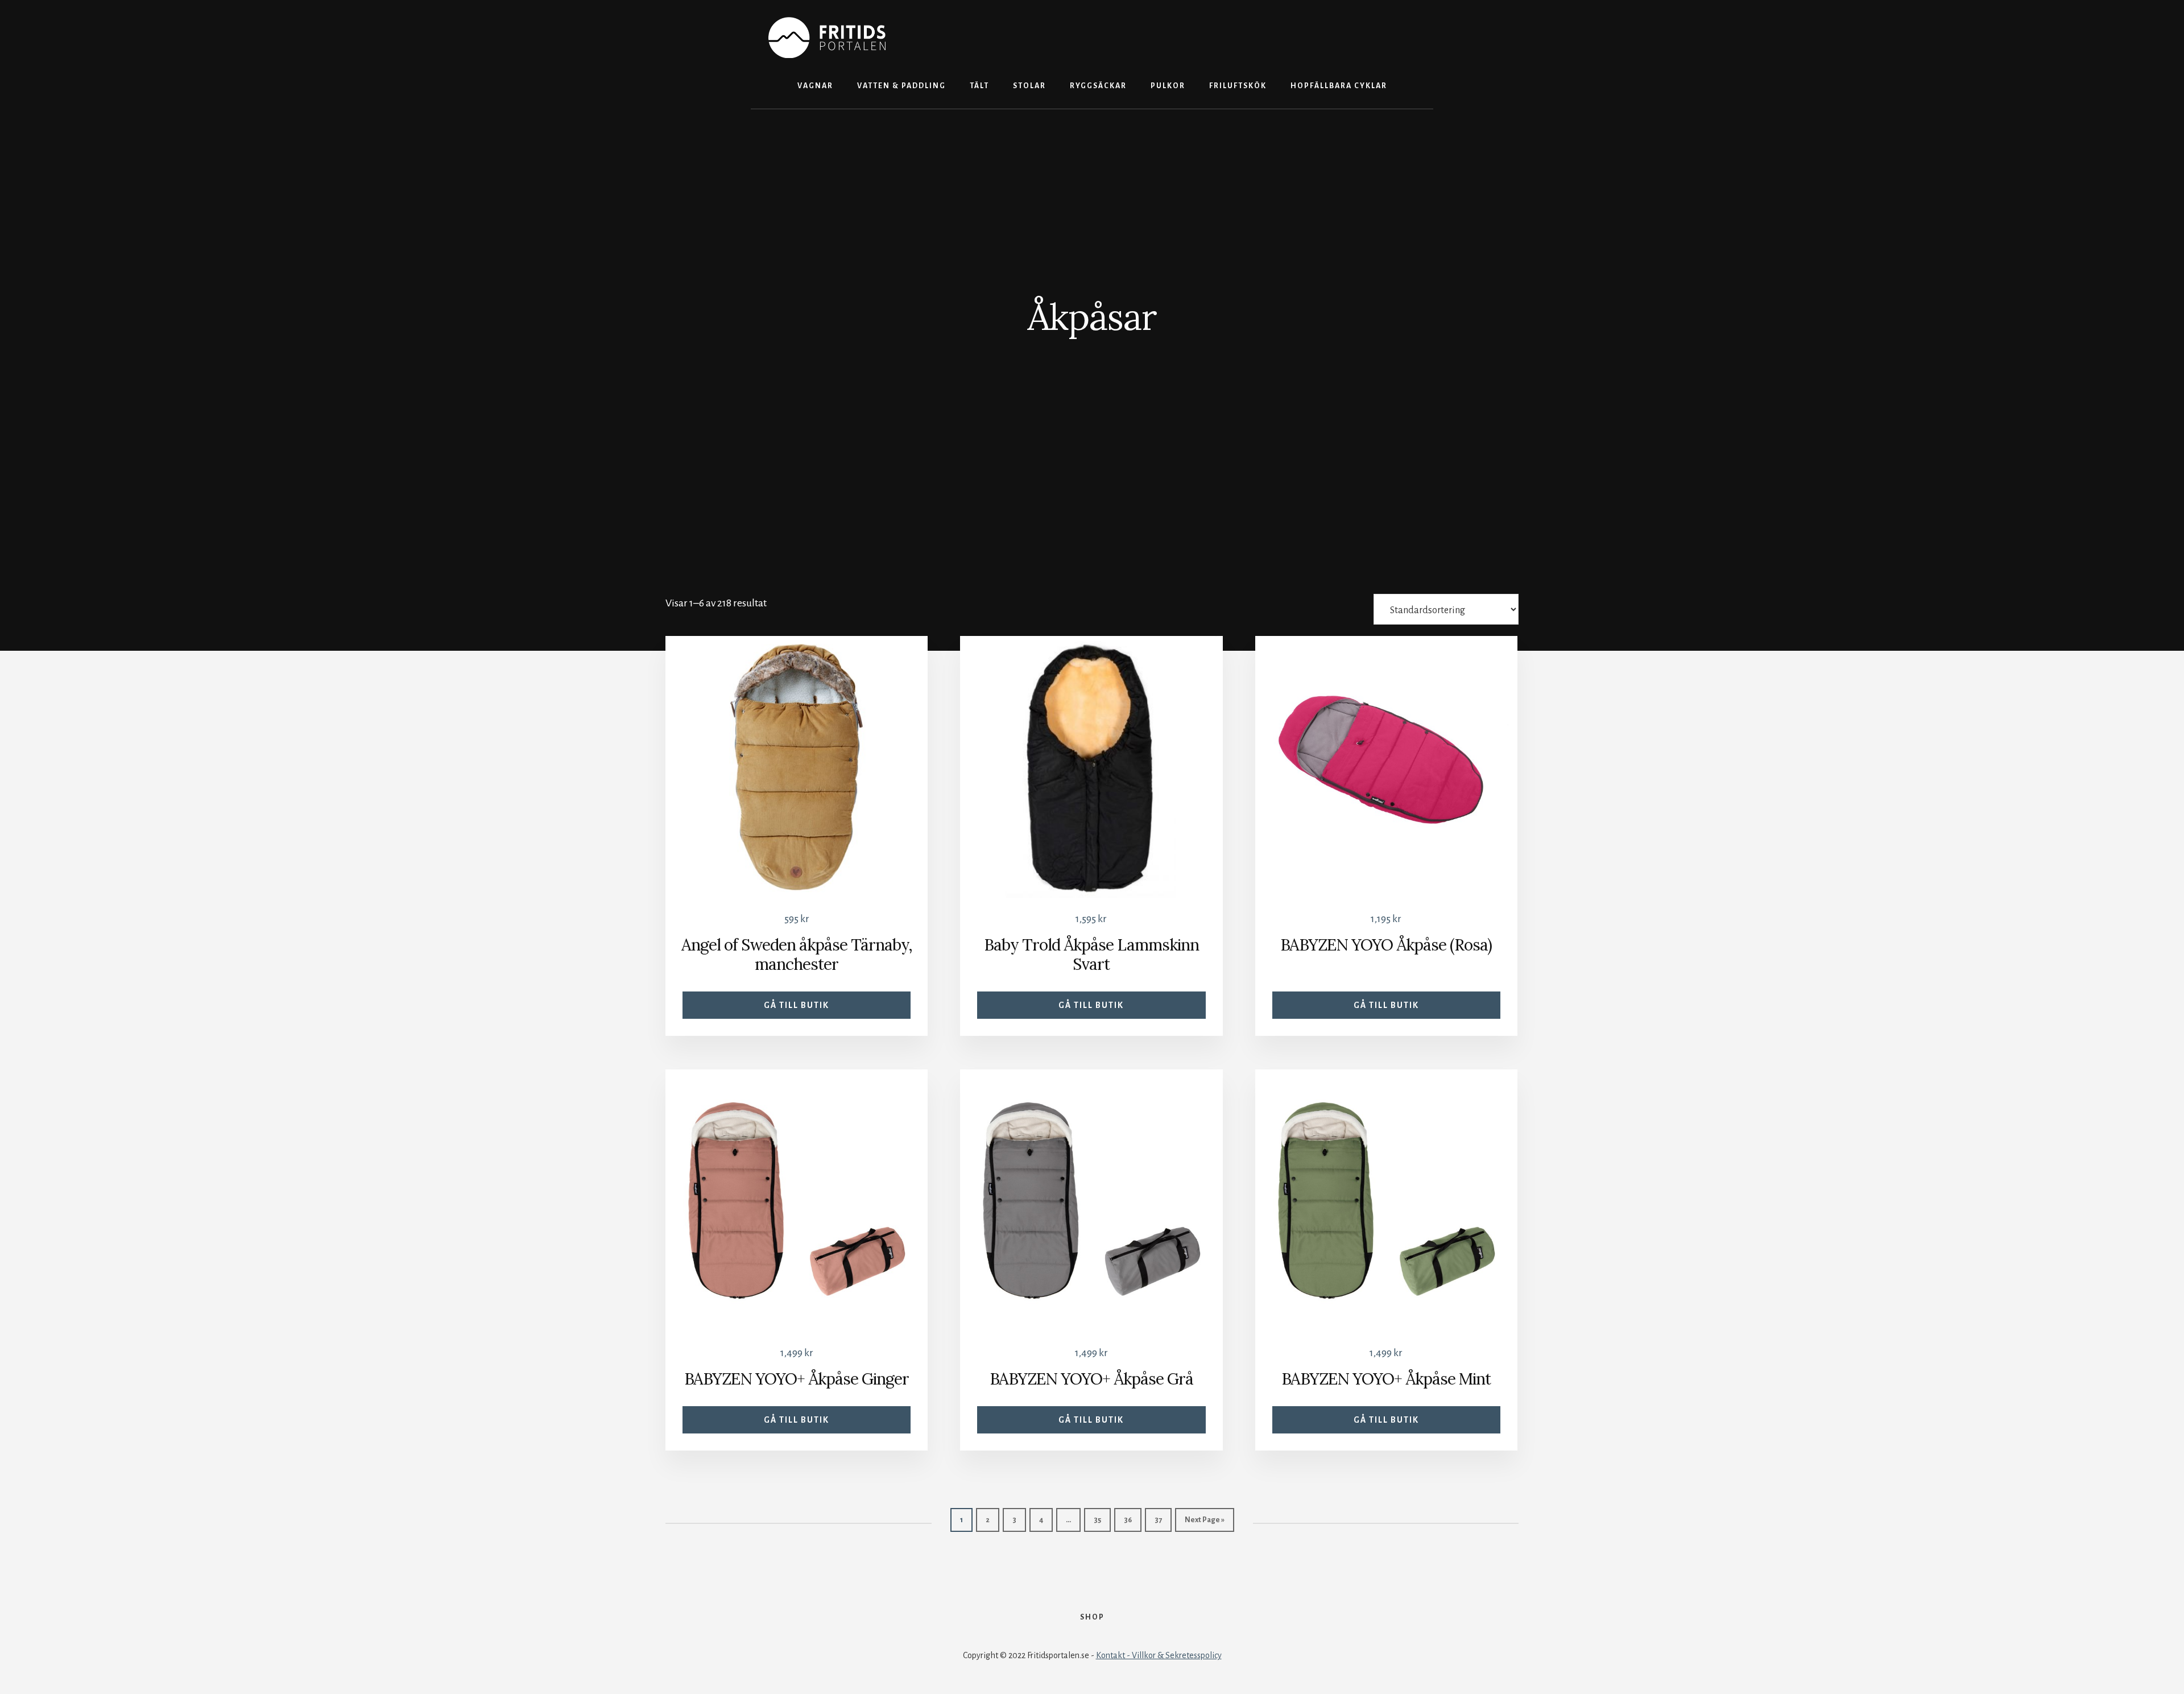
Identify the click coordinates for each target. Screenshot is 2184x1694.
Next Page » (1205, 1520)
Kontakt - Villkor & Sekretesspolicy (1159, 1655)
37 (1158, 1520)
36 (1128, 1520)
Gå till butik (797, 1005)
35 (1097, 1520)
